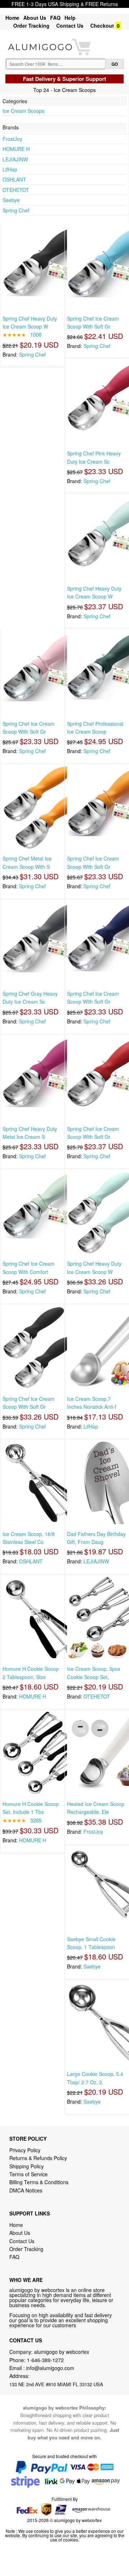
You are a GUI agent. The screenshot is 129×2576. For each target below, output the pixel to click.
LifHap (10, 169)
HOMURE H (16, 149)
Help (70, 18)
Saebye (11, 200)
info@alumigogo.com (50, 2368)
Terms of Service (28, 2174)
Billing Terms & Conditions (39, 2182)
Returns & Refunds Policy (38, 2158)
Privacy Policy (25, 2150)
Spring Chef (16, 210)
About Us (35, 18)
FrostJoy (12, 139)
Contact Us (70, 26)
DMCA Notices (26, 2190)
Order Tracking (31, 26)
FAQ (55, 18)
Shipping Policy (27, 2166)
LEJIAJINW (15, 159)
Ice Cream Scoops (23, 111)
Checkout (102, 26)
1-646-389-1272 (45, 2360)
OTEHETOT (16, 190)
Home (12, 18)
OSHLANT (14, 179)
